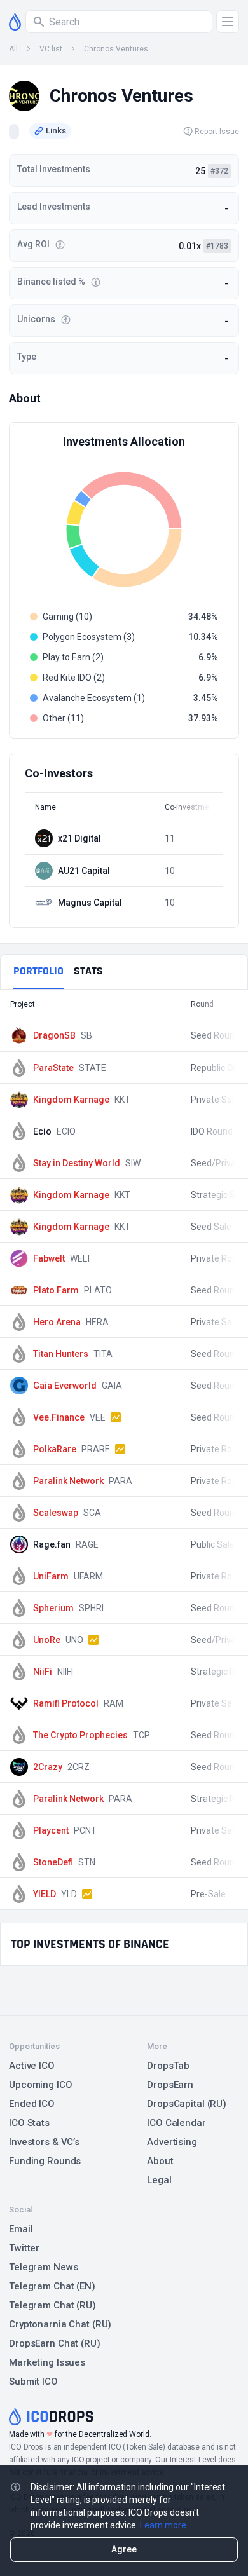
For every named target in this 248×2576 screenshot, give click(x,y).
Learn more (163, 2525)
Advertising (172, 2142)
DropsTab (168, 2066)
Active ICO (32, 2066)
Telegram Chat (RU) (52, 2305)
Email (21, 2229)
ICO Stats (29, 2123)
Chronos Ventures (116, 49)
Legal (159, 2180)
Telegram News (43, 2267)
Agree (124, 2549)
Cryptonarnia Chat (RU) (60, 2324)
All (13, 49)
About (160, 2161)
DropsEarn (170, 2085)
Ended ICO (32, 2104)
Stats (88, 971)
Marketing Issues (47, 2362)
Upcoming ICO (41, 2085)
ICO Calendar (176, 2123)
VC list (51, 49)
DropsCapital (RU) (187, 2104)
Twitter (24, 2248)
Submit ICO (33, 2382)
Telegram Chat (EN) (52, 2286)
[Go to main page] (15, 22)
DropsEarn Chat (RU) (55, 2343)
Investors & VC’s (44, 2142)
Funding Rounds (45, 2161)
